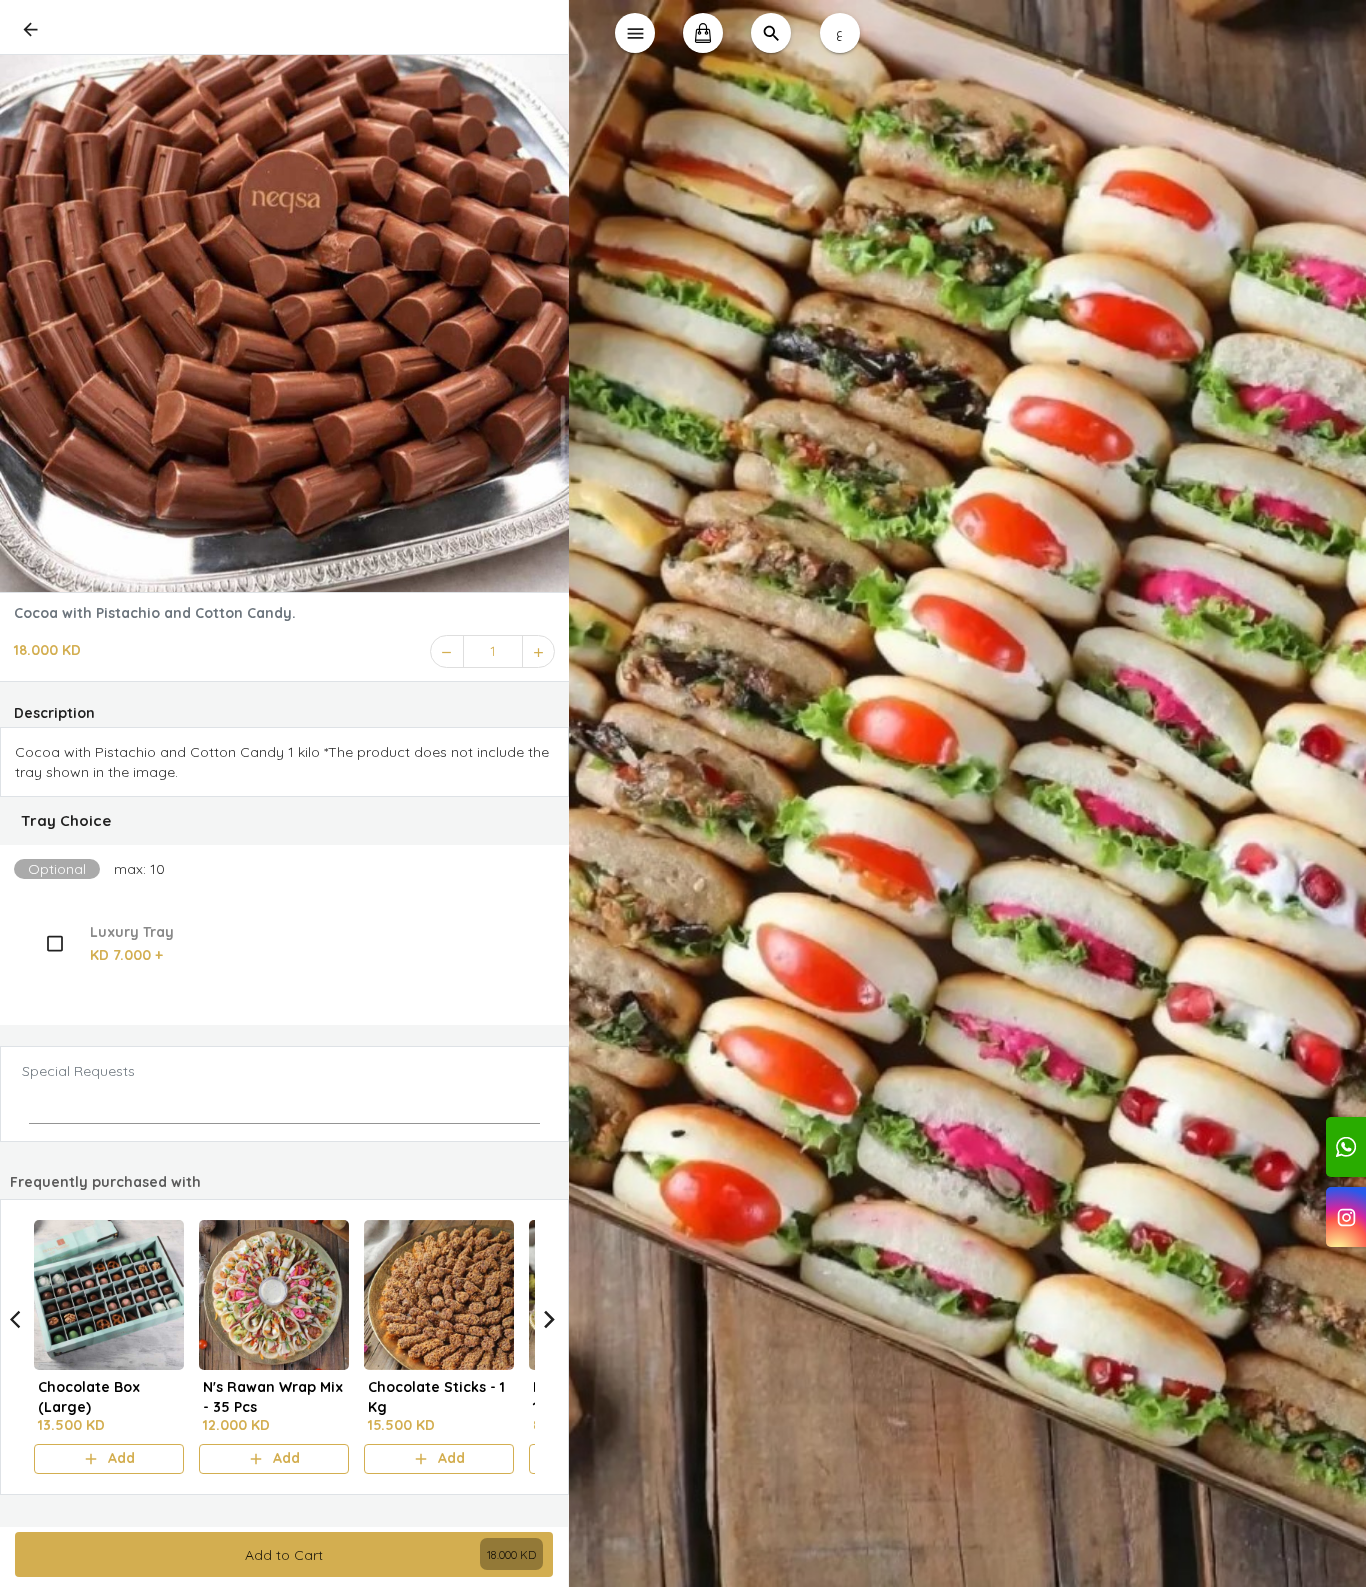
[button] (284, 821)
